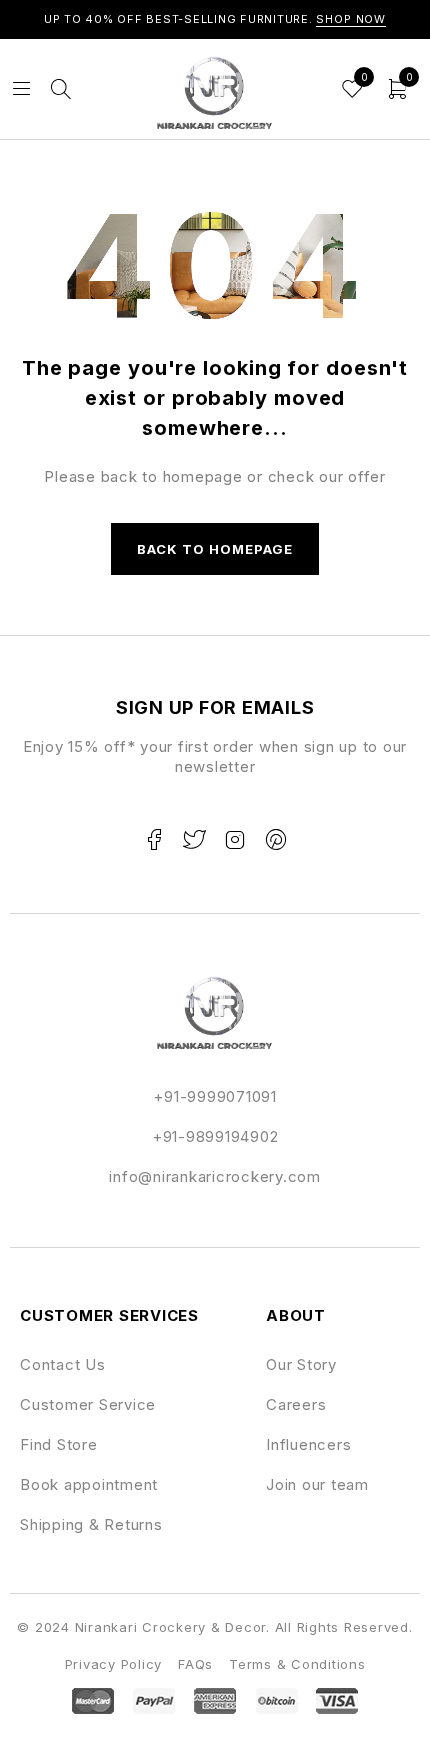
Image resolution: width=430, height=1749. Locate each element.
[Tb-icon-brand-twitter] (195, 840)
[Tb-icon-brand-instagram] (235, 840)
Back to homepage (215, 549)
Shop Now (351, 19)
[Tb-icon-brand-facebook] (154, 840)
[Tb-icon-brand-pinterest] (276, 840)
